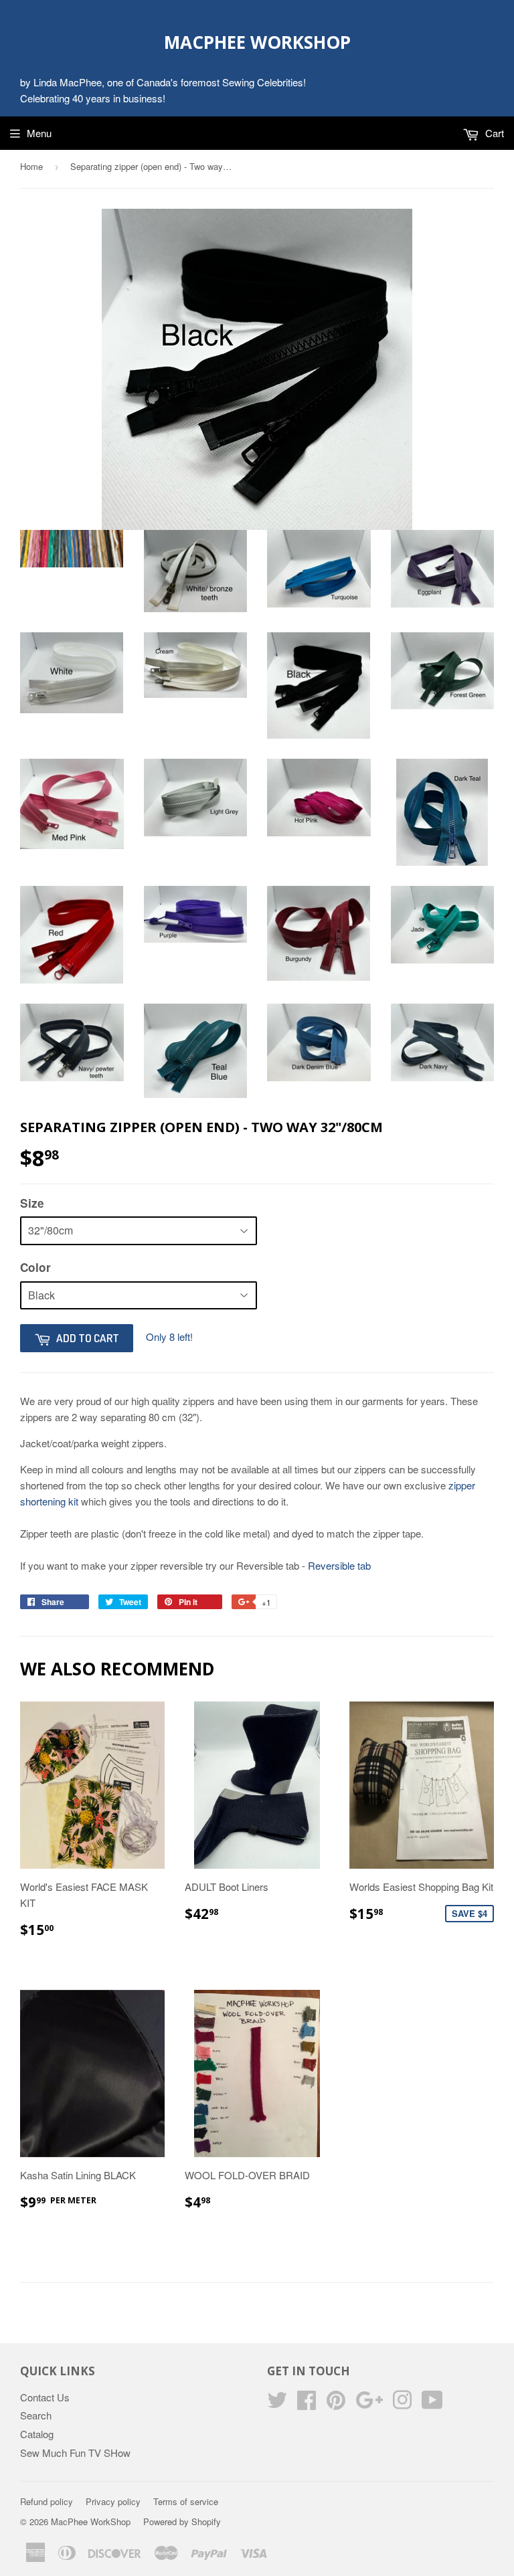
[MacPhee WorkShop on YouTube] (432, 2404)
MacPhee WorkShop (257, 42)
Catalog (37, 2434)
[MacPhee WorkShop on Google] (369, 2404)
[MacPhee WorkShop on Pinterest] (336, 2404)
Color (35, 1267)
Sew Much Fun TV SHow (75, 2453)
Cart (493, 133)
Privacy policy (113, 2501)
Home (31, 166)
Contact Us (45, 2397)
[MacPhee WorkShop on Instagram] (402, 2404)
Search (36, 2415)
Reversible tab (339, 1565)
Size (32, 1203)
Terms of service (186, 2501)
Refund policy (47, 2501)
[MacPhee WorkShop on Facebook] (307, 2404)
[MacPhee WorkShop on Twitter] (277, 2404)
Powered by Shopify (182, 2521)
